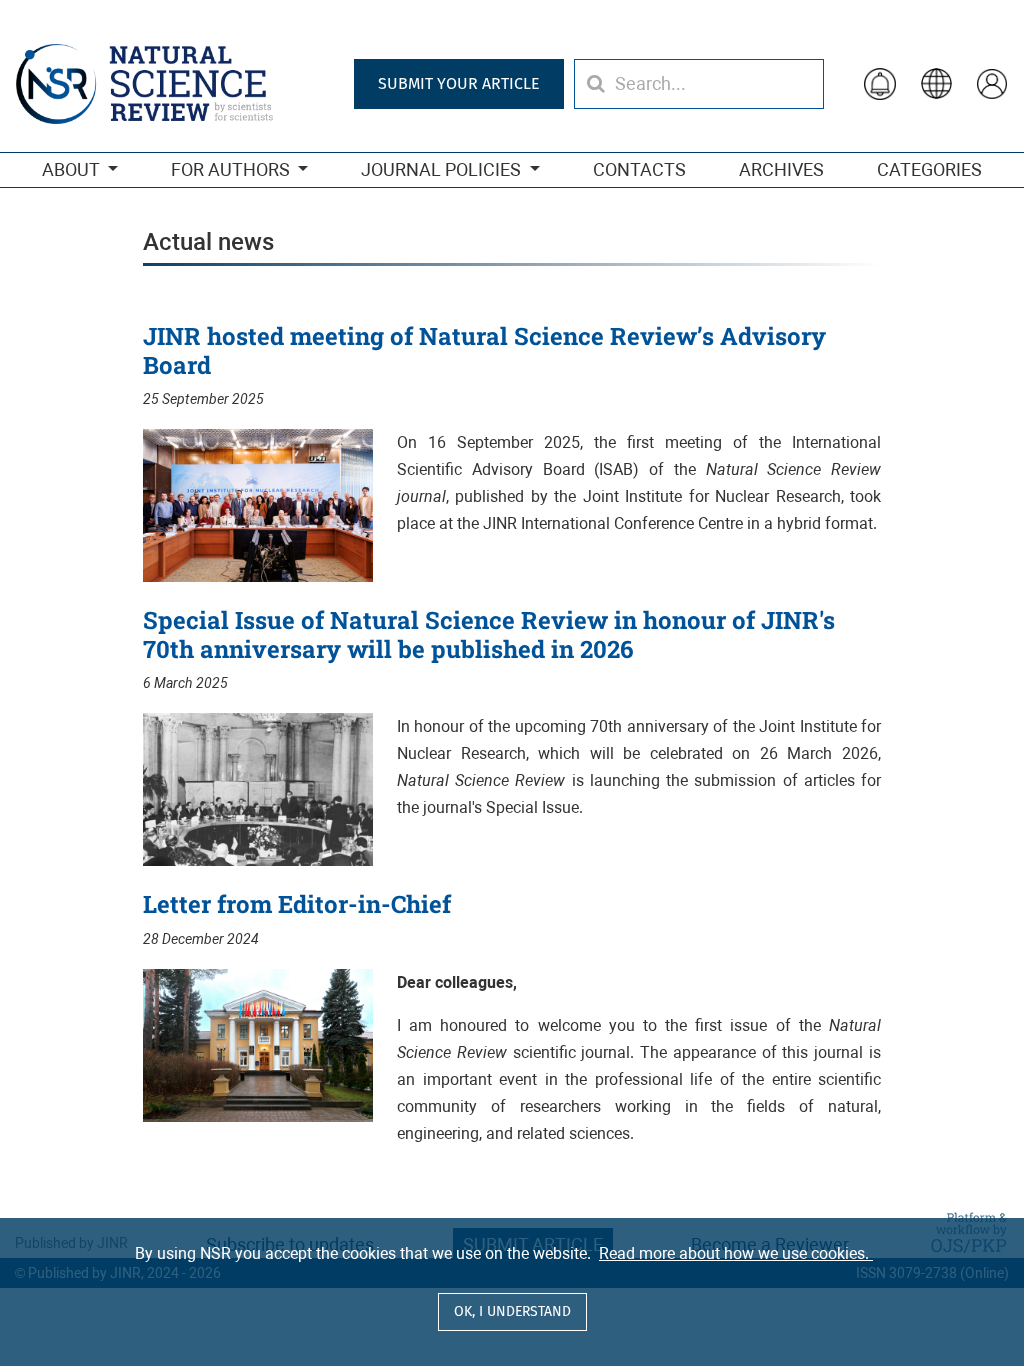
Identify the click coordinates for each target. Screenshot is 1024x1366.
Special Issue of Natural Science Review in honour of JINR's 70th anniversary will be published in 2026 (489, 634)
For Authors (232, 169)
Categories (929, 169)
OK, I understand (512, 1311)
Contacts (639, 169)
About (72, 169)
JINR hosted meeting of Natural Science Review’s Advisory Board (484, 350)
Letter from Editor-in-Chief (297, 904)
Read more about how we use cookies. (736, 1253)
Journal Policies (443, 169)
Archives (781, 169)
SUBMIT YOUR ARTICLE (459, 83)
